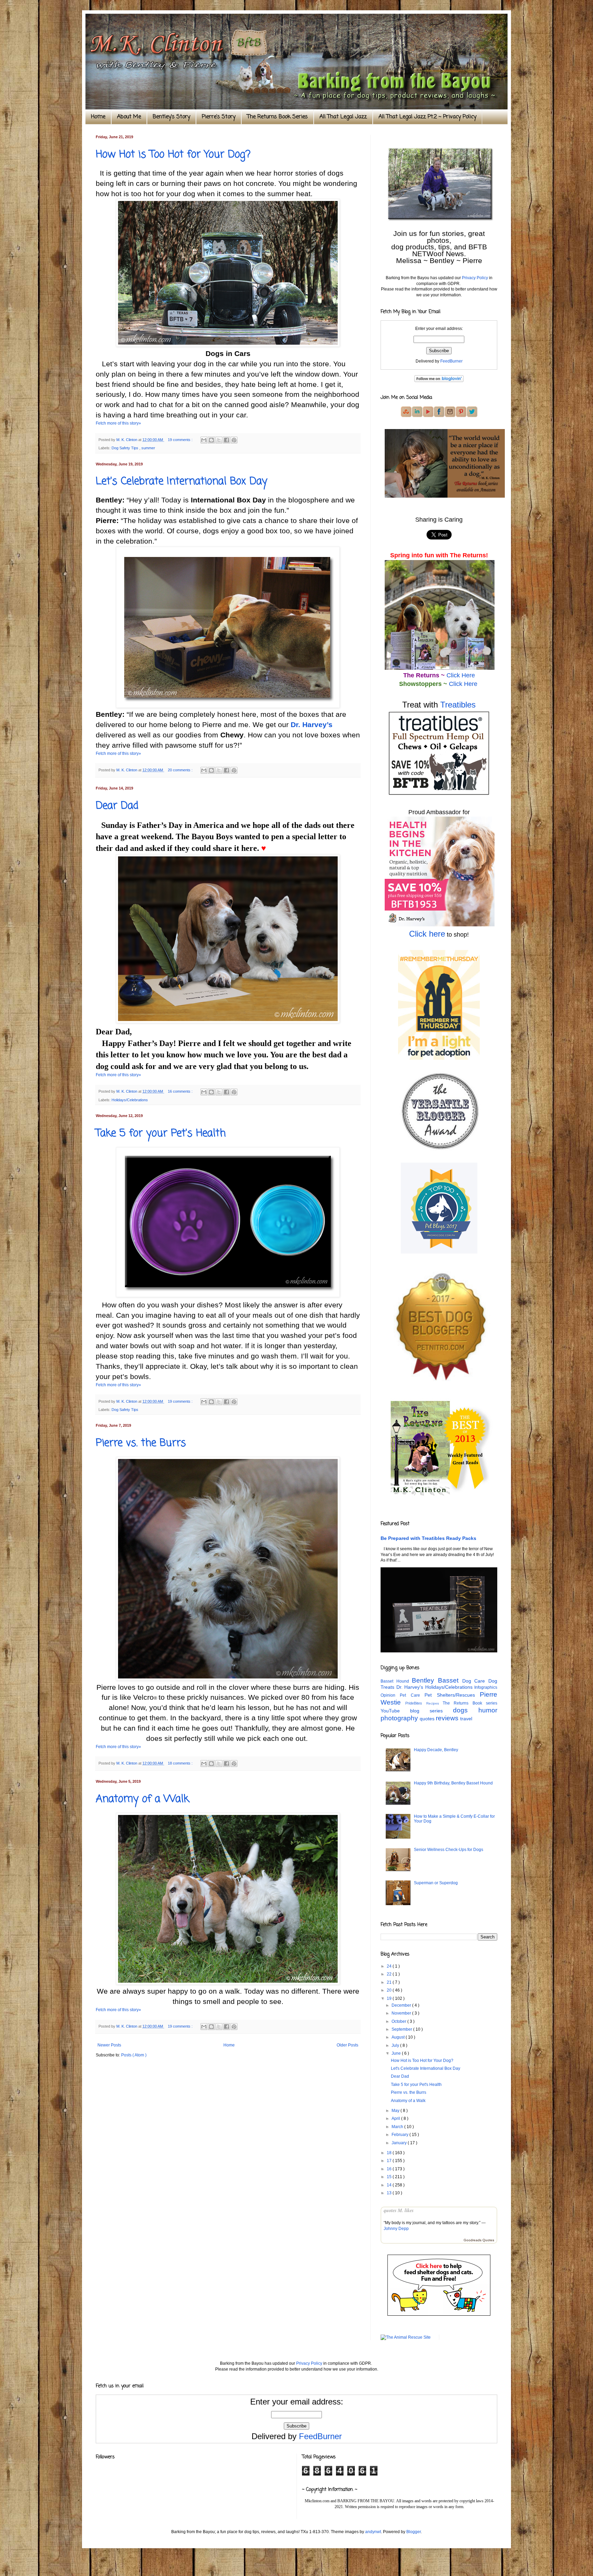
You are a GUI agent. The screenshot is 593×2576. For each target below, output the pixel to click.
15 (390, 2177)
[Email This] (204, 440)
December (402, 2005)
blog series (432, 1711)
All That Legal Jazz (343, 117)
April (396, 2118)
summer (148, 448)
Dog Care (475, 1681)
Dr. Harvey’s (312, 725)
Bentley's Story (171, 117)
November (402, 2013)
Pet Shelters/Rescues (452, 1695)
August (399, 2037)
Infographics (486, 1687)
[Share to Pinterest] (234, 440)
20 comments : (181, 770)
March (398, 2127)
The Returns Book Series (277, 117)
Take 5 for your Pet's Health (161, 1133)
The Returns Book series (470, 1703)
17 (390, 2161)
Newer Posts (109, 2045)
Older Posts (347, 2045)
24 (390, 1966)
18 (390, 2153)
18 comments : (181, 1763)
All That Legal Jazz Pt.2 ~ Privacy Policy (427, 117)
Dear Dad (117, 806)
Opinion (390, 1695)
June (397, 2053)
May (396, 2111)
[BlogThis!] (211, 440)
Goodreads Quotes (479, 2240)
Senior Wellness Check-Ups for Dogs (449, 1850)
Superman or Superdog (436, 1883)
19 (390, 1998)
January (400, 2143)
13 (390, 2193)
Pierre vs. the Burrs (141, 1443)
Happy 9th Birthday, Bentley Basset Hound (453, 1783)
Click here (427, 934)
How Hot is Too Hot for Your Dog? (173, 155)
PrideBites (416, 1703)
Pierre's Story (219, 117)
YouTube (395, 1711)
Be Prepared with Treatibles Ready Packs (428, 1538)
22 (390, 1974)
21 (390, 1982)
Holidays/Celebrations (130, 1100)
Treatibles (458, 705)
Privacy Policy (475, 278)
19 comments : (181, 440)
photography (400, 1718)
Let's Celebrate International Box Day (182, 482)
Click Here (461, 675)
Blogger (414, 2532)
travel (466, 1719)
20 (390, 1990)
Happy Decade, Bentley (436, 1750)
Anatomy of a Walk (142, 1799)
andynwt (373, 2532)
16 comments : (181, 1091)
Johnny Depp (396, 2229)
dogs (466, 1710)
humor (488, 1710)
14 (390, 2185)
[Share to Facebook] (226, 440)
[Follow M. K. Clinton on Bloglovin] (439, 381)
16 (390, 2169)
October (399, 2021)
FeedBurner (451, 361)
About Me (129, 117)
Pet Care (412, 1695)
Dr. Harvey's (411, 1687)
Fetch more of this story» (118, 423)
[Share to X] (219, 440)
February (400, 2135)
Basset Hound (396, 1681)
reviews (448, 1718)
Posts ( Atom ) (134, 2055)
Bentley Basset (437, 1680)
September (402, 2029)
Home (98, 117)
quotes (428, 1719)
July (396, 2045)
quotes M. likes (399, 2210)
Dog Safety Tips (125, 448)
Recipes (434, 1703)
